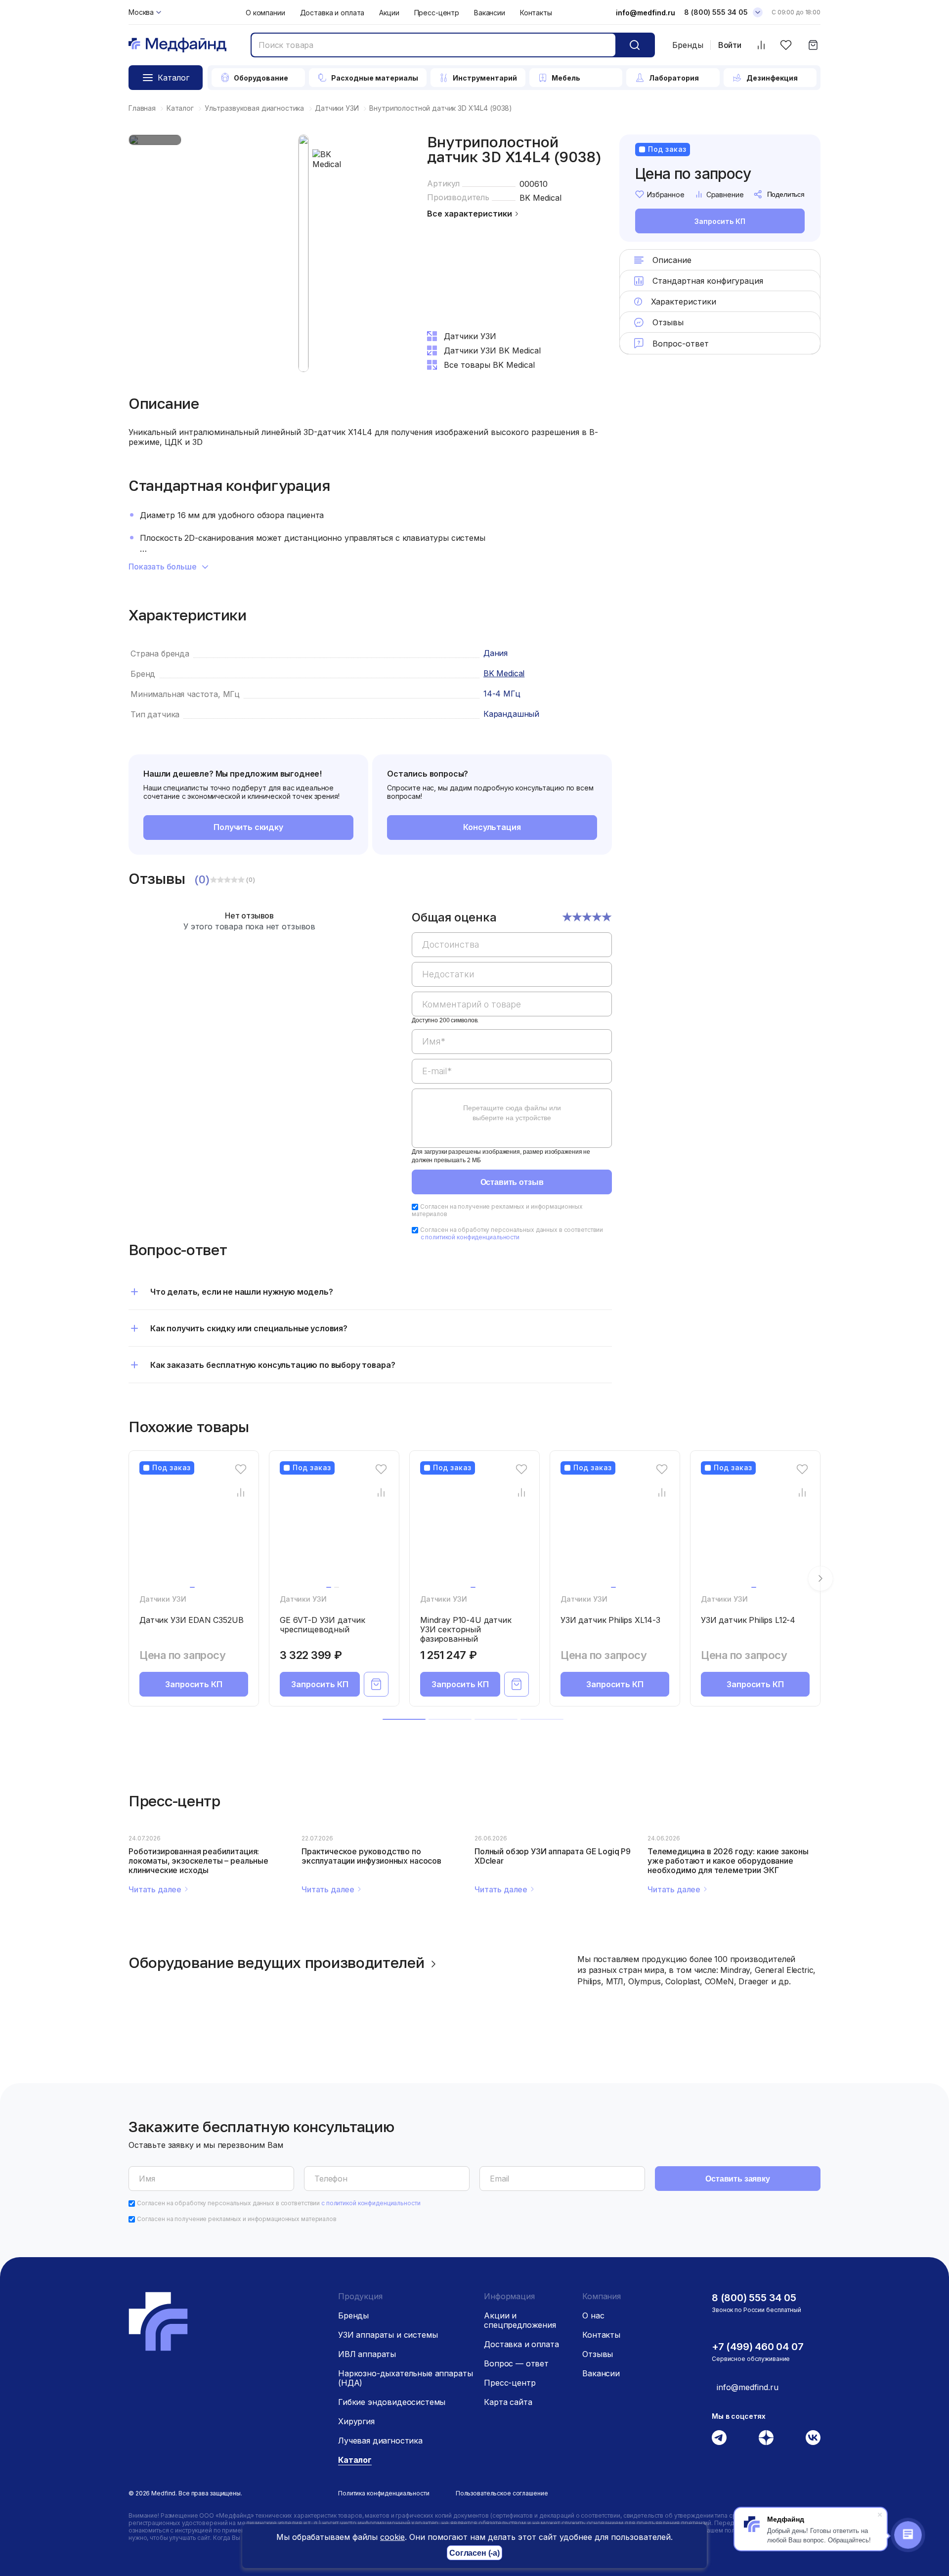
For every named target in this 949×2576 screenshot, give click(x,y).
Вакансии (490, 13)
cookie (392, 2537)
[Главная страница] (177, 45)
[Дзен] (766, 2438)
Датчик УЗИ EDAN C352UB (191, 1620)
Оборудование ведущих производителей (277, 1963)
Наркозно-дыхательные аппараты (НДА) (405, 2378)
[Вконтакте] (813, 2438)
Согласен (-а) (474, 2553)
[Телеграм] (719, 2438)
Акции (389, 13)
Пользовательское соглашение (502, 2493)
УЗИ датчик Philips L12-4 (748, 1620)
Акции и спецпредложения (520, 2320)
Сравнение (725, 195)
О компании (265, 13)
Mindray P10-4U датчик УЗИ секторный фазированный (466, 1629)
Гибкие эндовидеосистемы (392, 2402)
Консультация (492, 827)
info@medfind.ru (646, 13)
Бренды (688, 45)
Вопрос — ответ (516, 2363)
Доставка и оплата (332, 13)
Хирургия (356, 2421)
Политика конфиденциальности (384, 2493)
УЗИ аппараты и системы (388, 2335)
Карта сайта (508, 2402)
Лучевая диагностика (380, 2441)
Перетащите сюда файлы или (512, 1113)
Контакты (536, 13)
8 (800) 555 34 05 (716, 12)
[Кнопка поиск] (635, 45)
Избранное (666, 195)
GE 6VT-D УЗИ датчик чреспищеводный (323, 1625)
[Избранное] (786, 45)
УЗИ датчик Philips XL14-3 (610, 1620)
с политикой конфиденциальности (470, 1237)
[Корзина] (813, 45)
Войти (730, 45)
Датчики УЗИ (163, 1599)
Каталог (355, 2460)
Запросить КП (720, 221)
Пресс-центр (437, 13)
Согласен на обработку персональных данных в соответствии (512, 1233)
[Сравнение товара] (241, 1492)
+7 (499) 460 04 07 (757, 2347)
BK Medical (540, 198)
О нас (593, 2315)
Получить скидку (248, 827)
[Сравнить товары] (761, 45)
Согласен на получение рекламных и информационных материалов (237, 2219)
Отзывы (598, 2354)
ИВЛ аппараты (367, 2354)
